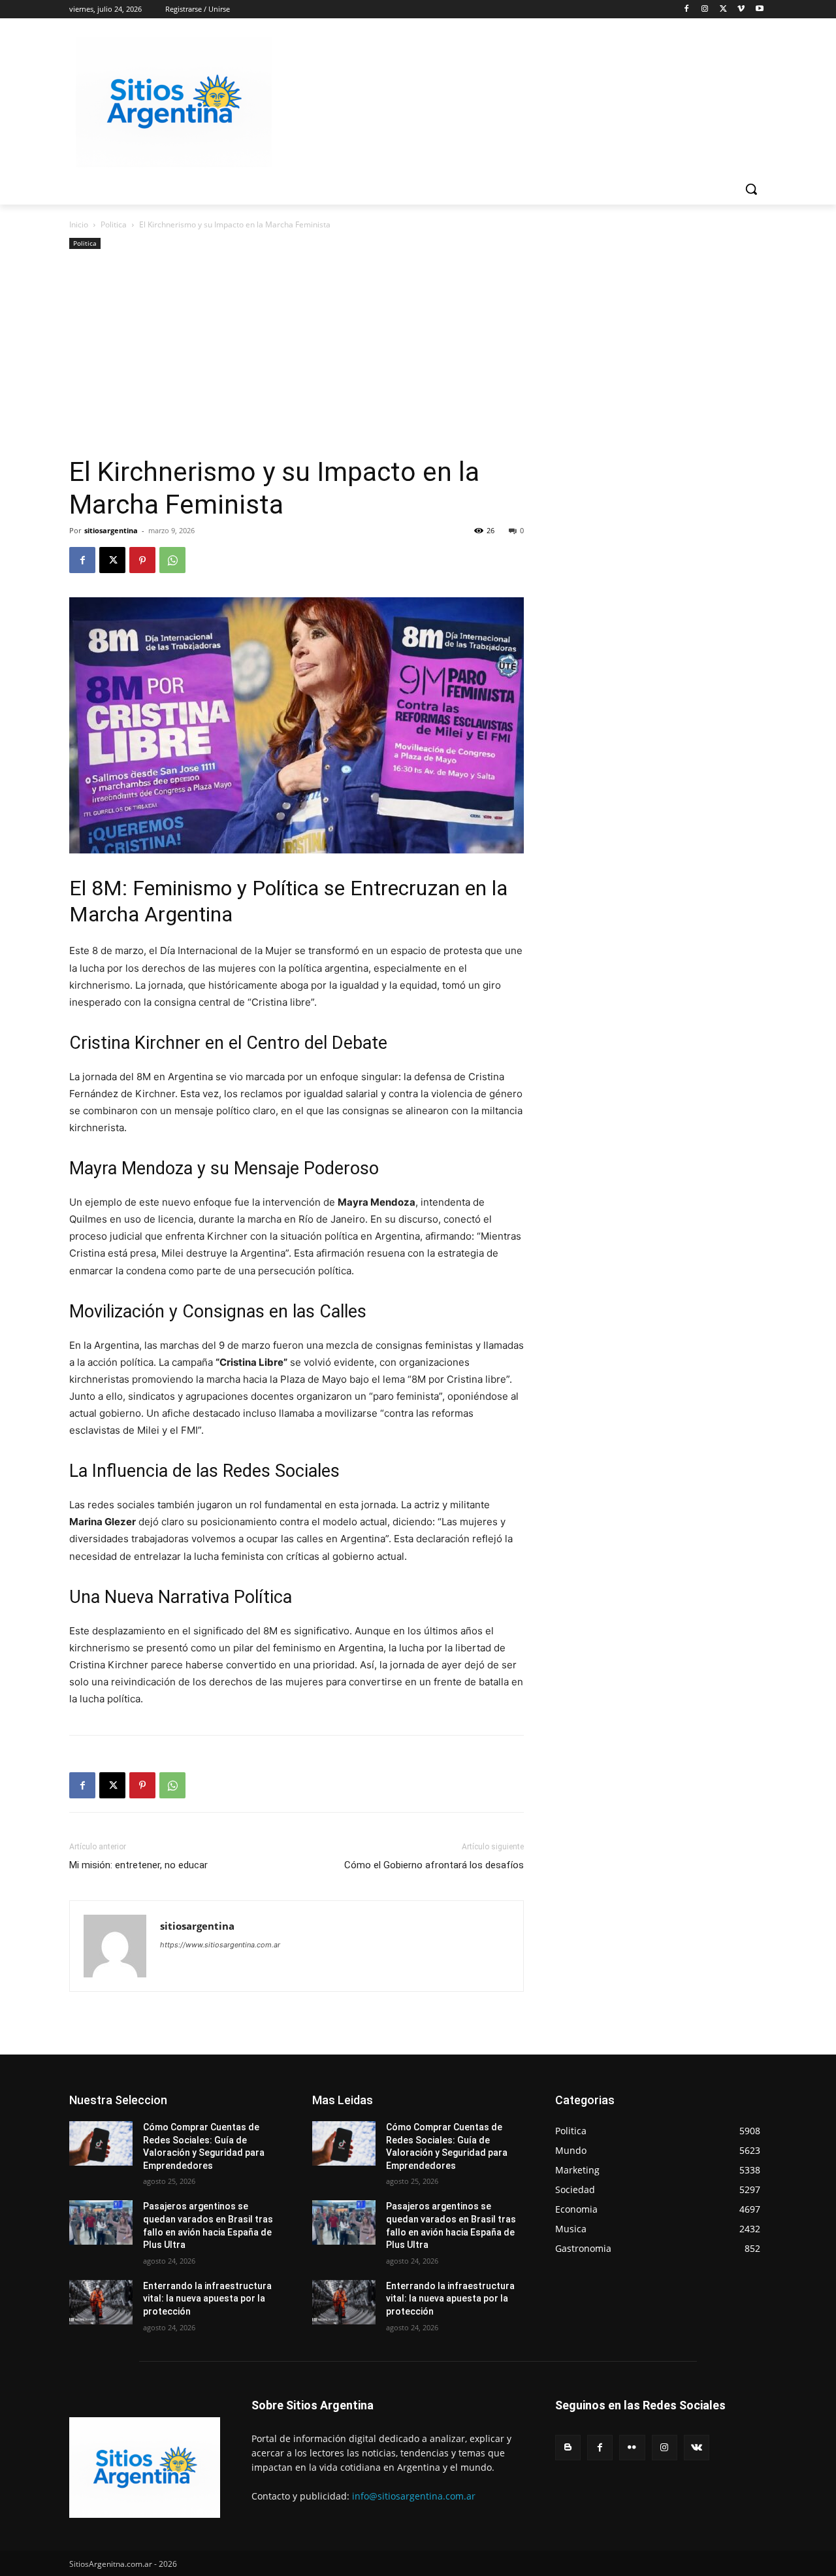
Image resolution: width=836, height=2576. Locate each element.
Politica (114, 224)
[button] (751, 189)
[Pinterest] (142, 560)
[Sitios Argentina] (174, 102)
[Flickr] (632, 2448)
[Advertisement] (297, 357)
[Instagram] (705, 9)
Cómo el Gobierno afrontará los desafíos (434, 1865)
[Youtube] (759, 9)
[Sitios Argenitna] (145, 2468)
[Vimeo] (741, 9)
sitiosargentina (111, 530)
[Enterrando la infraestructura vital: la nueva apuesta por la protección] (101, 2302)
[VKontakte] (697, 2448)
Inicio (79, 224)
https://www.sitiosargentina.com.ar (220, 1945)
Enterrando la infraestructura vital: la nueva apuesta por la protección (207, 2299)
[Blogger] (568, 2448)
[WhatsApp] (172, 560)
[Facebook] (687, 9)
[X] (723, 9)
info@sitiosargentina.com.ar (414, 2496)
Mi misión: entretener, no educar (138, 1865)
